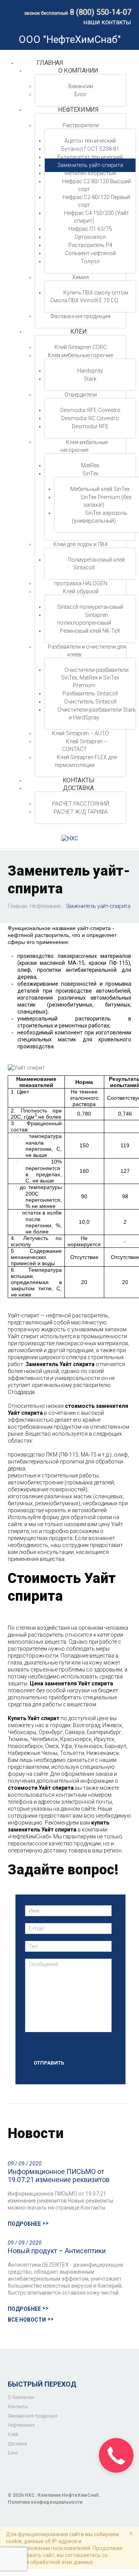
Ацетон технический (90, 141)
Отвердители (81, 395)
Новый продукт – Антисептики (57, 2251)
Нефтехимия (78, 110)
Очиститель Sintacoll (90, 702)
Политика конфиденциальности (45, 2502)
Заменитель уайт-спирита (90, 165)
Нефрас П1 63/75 (90, 229)
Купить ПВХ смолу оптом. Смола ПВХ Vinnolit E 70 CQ (90, 296)
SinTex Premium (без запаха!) (106, 501)
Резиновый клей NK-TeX (90, 631)
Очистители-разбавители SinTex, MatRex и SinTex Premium (95, 678)
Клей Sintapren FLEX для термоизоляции (86, 761)
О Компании (78, 71)
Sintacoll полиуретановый (90, 607)
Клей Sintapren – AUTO (81, 733)
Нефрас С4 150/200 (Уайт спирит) (97, 217)
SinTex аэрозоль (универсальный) (100, 517)
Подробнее (24, 2224)
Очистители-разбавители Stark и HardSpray (97, 714)
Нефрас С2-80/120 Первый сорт (96, 201)
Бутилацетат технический (90, 157)
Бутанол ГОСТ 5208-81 (90, 149)
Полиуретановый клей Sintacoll (96, 564)
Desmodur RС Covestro (90, 418)
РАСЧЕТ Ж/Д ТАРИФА (81, 812)
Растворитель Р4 (90, 245)
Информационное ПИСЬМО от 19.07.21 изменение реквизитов (59, 2176)
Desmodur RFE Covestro (90, 410)
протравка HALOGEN (81, 583)
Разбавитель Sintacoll (90, 693)
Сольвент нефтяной (90, 253)
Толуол (90, 261)
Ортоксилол (90, 237)
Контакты (18, 2407)
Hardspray (90, 371)
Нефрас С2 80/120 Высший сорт (97, 185)
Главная (50, 63)
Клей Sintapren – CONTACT (85, 745)
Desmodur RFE (90, 426)
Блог (81, 94)
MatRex (90, 465)
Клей (13, 2435)
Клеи (78, 331)
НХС (30, 2495)
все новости (27, 2320)
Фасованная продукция (81, 316)
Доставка (78, 788)
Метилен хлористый (90, 173)
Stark (90, 379)
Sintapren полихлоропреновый (84, 619)
